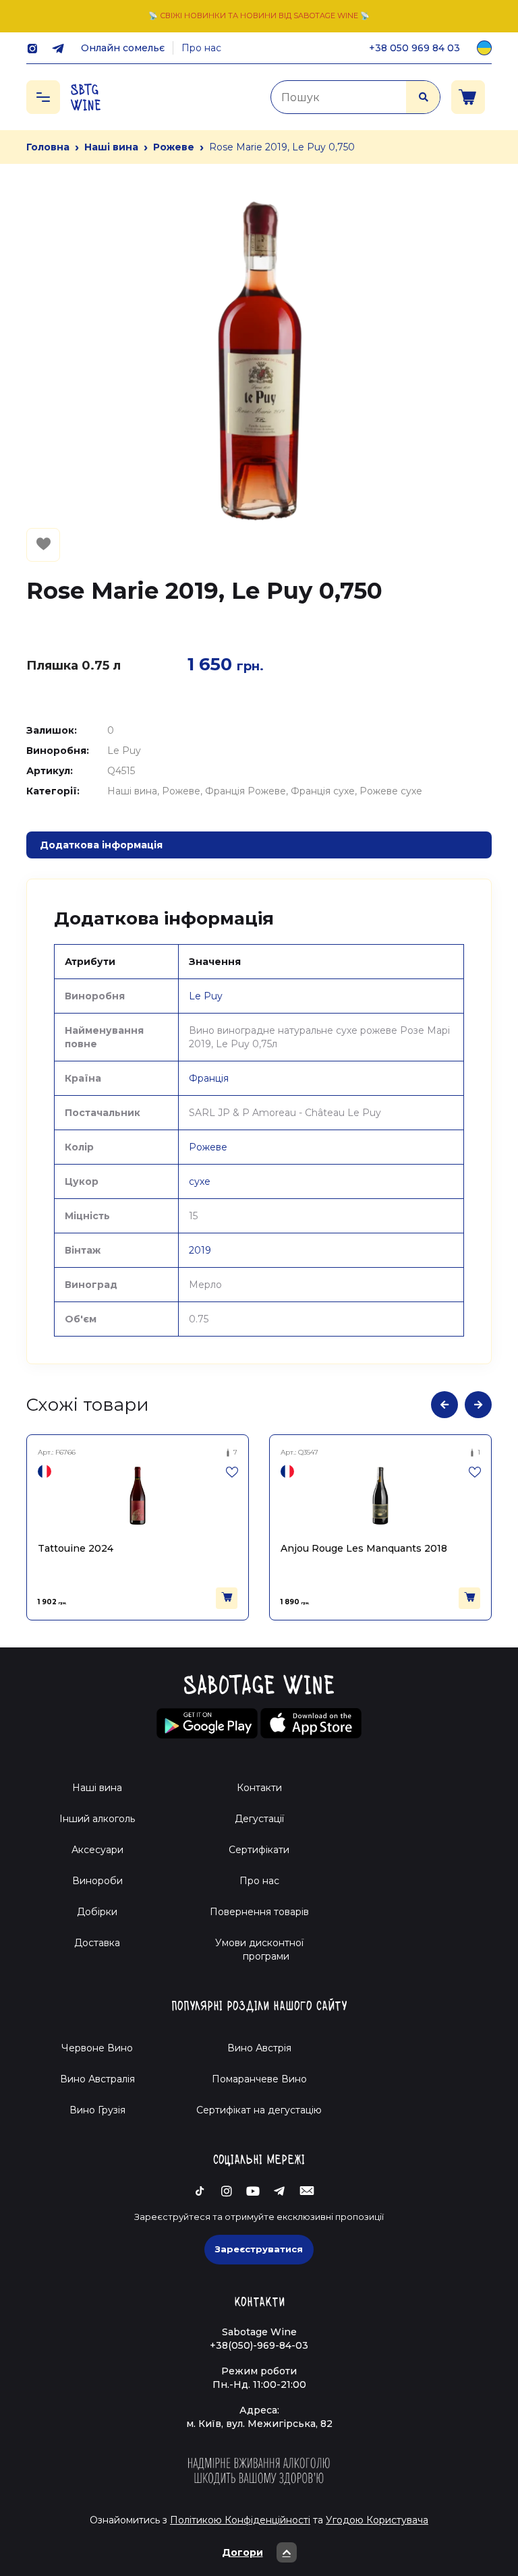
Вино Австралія (97, 2079)
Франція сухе (323, 791)
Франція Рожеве (246, 791)
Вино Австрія (259, 2048)
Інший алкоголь (97, 1819)
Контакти (259, 1788)
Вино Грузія (97, 2110)
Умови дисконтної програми (259, 1950)
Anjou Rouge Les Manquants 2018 (124, 1548)
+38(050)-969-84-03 (259, 2345)
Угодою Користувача (377, 2520)
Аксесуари (97, 1850)
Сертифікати (259, 1850)
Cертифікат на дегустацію (259, 2110)
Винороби (97, 1881)
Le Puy (124, 751)
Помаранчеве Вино (259, 2079)
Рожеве (174, 147)
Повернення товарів (259, 1912)
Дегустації (259, 1819)
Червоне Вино (97, 2048)
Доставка (97, 1943)
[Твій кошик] (468, 97)
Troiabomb (310, 1548)
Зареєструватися (259, 2249)
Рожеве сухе (391, 791)
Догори (242, 2552)
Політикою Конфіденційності (240, 2520)
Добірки (97, 1912)
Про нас (201, 48)
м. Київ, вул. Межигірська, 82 (259, 2424)
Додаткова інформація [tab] (101, 845)
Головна (48, 147)
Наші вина (111, 147)
